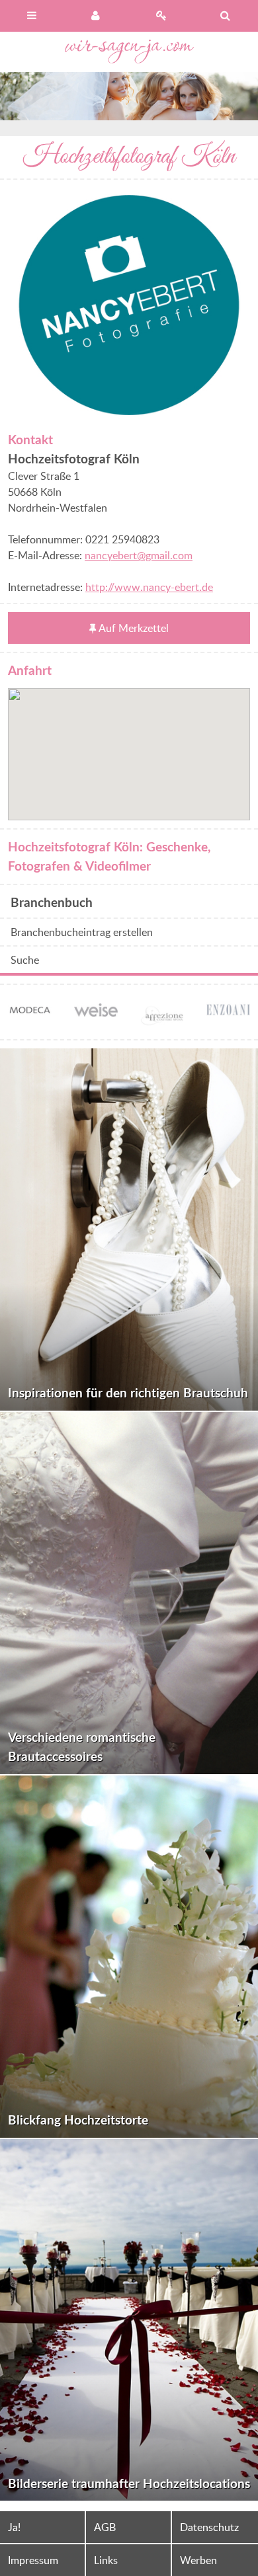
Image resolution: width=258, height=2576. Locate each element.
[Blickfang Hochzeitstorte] (129, 1957)
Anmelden (97, 16)
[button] (129, 746)
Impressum (33, 2560)
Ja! (14, 2527)
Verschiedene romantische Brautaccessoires (82, 1746)
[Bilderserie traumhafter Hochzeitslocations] (129, 2320)
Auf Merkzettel (134, 628)
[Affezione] (162, 1023)
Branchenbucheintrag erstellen (82, 932)
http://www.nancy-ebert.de (149, 587)
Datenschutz (209, 2527)
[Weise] (96, 1009)
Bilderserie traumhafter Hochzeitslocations (129, 2483)
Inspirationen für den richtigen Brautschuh (128, 1392)
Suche (25, 960)
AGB (105, 2527)
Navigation (32, 16)
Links (106, 2560)
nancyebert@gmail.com (139, 555)
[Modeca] (30, 1012)
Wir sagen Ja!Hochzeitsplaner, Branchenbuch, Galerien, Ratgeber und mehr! (129, 52)
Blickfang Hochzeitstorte (78, 2120)
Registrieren (161, 16)
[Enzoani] (228, 1011)
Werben (198, 2560)
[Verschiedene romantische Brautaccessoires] (129, 1593)
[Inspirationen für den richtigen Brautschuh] (129, 1229)
